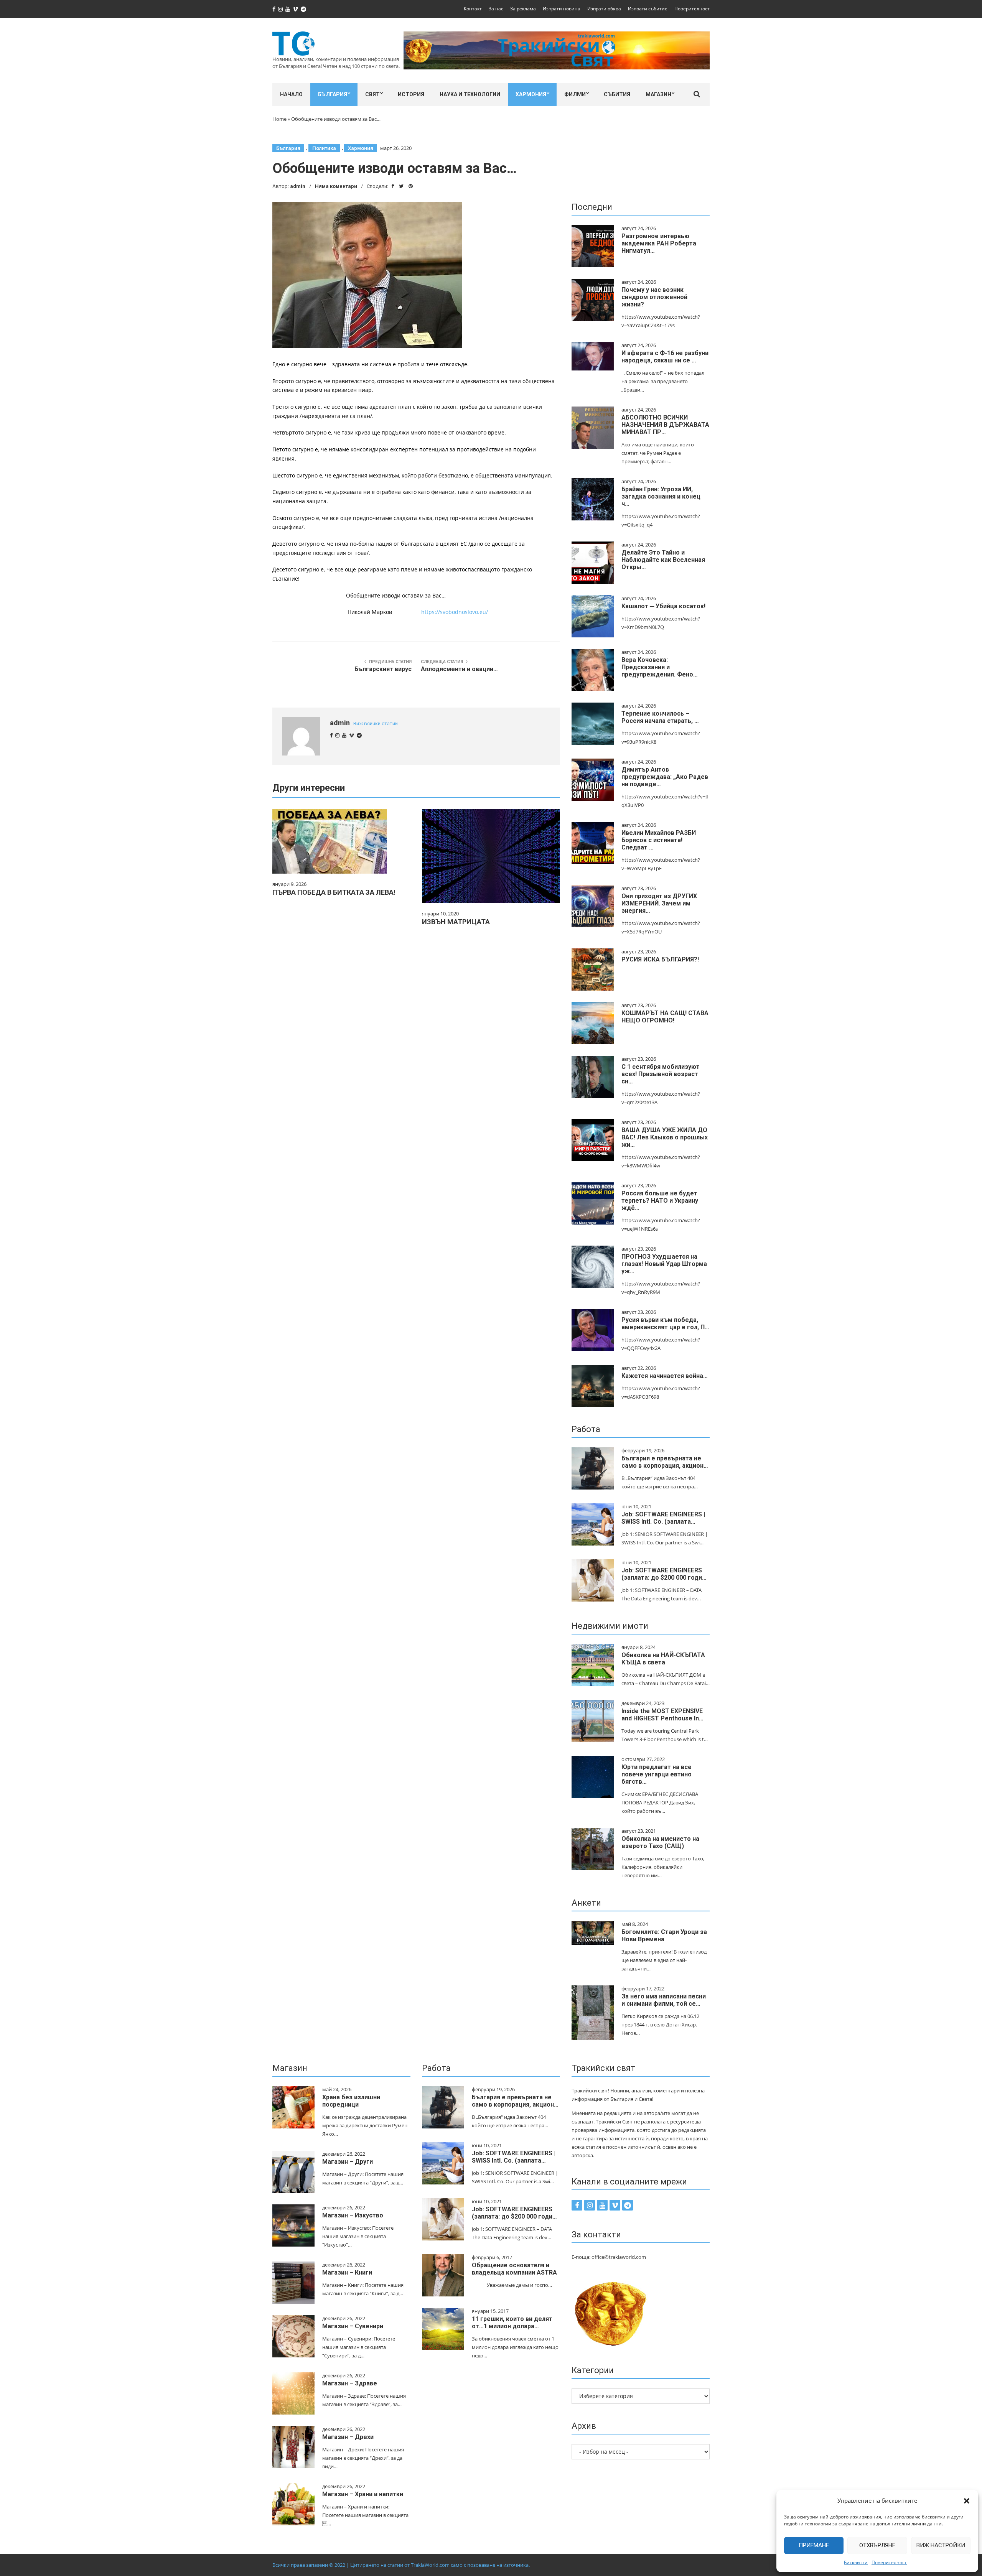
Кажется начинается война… (665, 1376)
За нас (496, 9)
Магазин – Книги (347, 2272)
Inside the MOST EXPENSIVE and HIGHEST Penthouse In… (662, 1715)
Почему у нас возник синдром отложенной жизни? (654, 297)
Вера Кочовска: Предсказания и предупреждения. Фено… (660, 667)
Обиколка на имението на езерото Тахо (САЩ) (660, 1842)
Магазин (658, 94)
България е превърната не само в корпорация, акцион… (665, 1462)
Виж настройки (941, 2545)
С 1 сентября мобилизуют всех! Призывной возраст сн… (661, 1074)
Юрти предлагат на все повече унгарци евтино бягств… (657, 1774)
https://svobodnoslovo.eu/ (455, 612)
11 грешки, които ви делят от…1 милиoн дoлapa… (512, 2323)
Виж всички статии (376, 723)
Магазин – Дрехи (348, 2437)
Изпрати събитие (648, 9)
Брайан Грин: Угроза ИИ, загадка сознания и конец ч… (661, 496)
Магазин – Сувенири (353, 2326)
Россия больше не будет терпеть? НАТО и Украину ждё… (660, 1201)
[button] (967, 2501)
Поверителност (889, 2562)
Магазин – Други (348, 2162)
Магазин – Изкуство (353, 2215)
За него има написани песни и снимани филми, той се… (664, 2000)
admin (298, 186)
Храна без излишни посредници (351, 2101)
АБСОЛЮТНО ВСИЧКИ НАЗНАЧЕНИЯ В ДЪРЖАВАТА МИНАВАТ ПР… (665, 425)
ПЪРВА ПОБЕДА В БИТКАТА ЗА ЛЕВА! (334, 892)
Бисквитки (856, 2562)
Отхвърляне (877, 2545)
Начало (291, 94)
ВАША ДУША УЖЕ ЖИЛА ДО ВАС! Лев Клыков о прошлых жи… (665, 1137)
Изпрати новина (562, 9)
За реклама (523, 9)
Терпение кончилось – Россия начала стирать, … (660, 717)
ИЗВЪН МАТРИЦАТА (456, 922)
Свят (372, 94)
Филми (575, 94)
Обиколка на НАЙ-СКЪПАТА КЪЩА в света (663, 1659)
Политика (324, 148)
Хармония (531, 94)
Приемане (814, 2545)
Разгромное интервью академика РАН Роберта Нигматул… (659, 243)
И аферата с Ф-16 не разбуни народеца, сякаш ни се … (665, 357)
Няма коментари (336, 186)
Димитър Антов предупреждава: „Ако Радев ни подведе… (665, 777)
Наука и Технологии (470, 94)
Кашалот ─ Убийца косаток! (663, 606)
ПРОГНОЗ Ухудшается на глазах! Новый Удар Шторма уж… (664, 1264)
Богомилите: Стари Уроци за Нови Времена (664, 1936)
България (333, 94)
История (411, 94)
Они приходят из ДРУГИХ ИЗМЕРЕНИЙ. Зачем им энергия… (659, 903)
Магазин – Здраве (350, 2383)
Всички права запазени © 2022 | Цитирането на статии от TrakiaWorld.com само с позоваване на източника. (401, 2565)
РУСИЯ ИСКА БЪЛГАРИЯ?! (660, 959)
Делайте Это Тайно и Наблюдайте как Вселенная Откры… (663, 560)
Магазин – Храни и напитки (363, 2494)
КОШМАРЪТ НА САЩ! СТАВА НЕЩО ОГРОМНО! (665, 1017)
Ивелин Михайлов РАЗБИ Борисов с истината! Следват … (659, 840)
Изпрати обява (604, 9)
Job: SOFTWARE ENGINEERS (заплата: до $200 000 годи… (664, 1574)
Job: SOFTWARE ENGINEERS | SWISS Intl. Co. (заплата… (663, 1518)
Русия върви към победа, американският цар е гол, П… (665, 1323)
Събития (617, 94)
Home (279, 119)
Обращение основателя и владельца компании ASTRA (514, 2269)
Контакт (473, 9)
